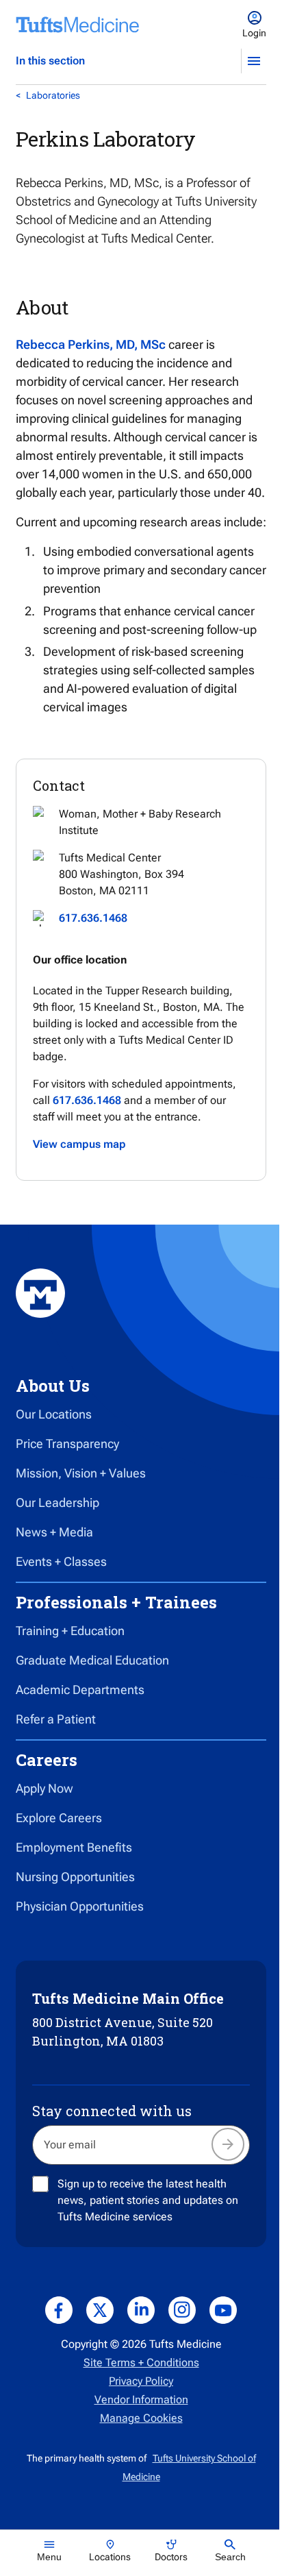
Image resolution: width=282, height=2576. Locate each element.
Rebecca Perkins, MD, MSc (91, 344)
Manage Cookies (141, 2418)
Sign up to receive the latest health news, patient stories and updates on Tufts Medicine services (148, 2200)
